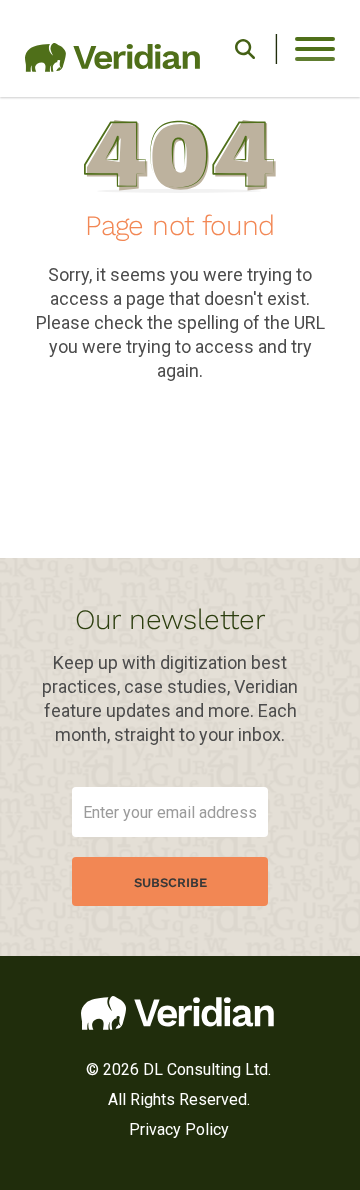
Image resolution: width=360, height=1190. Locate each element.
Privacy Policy (179, 1129)
